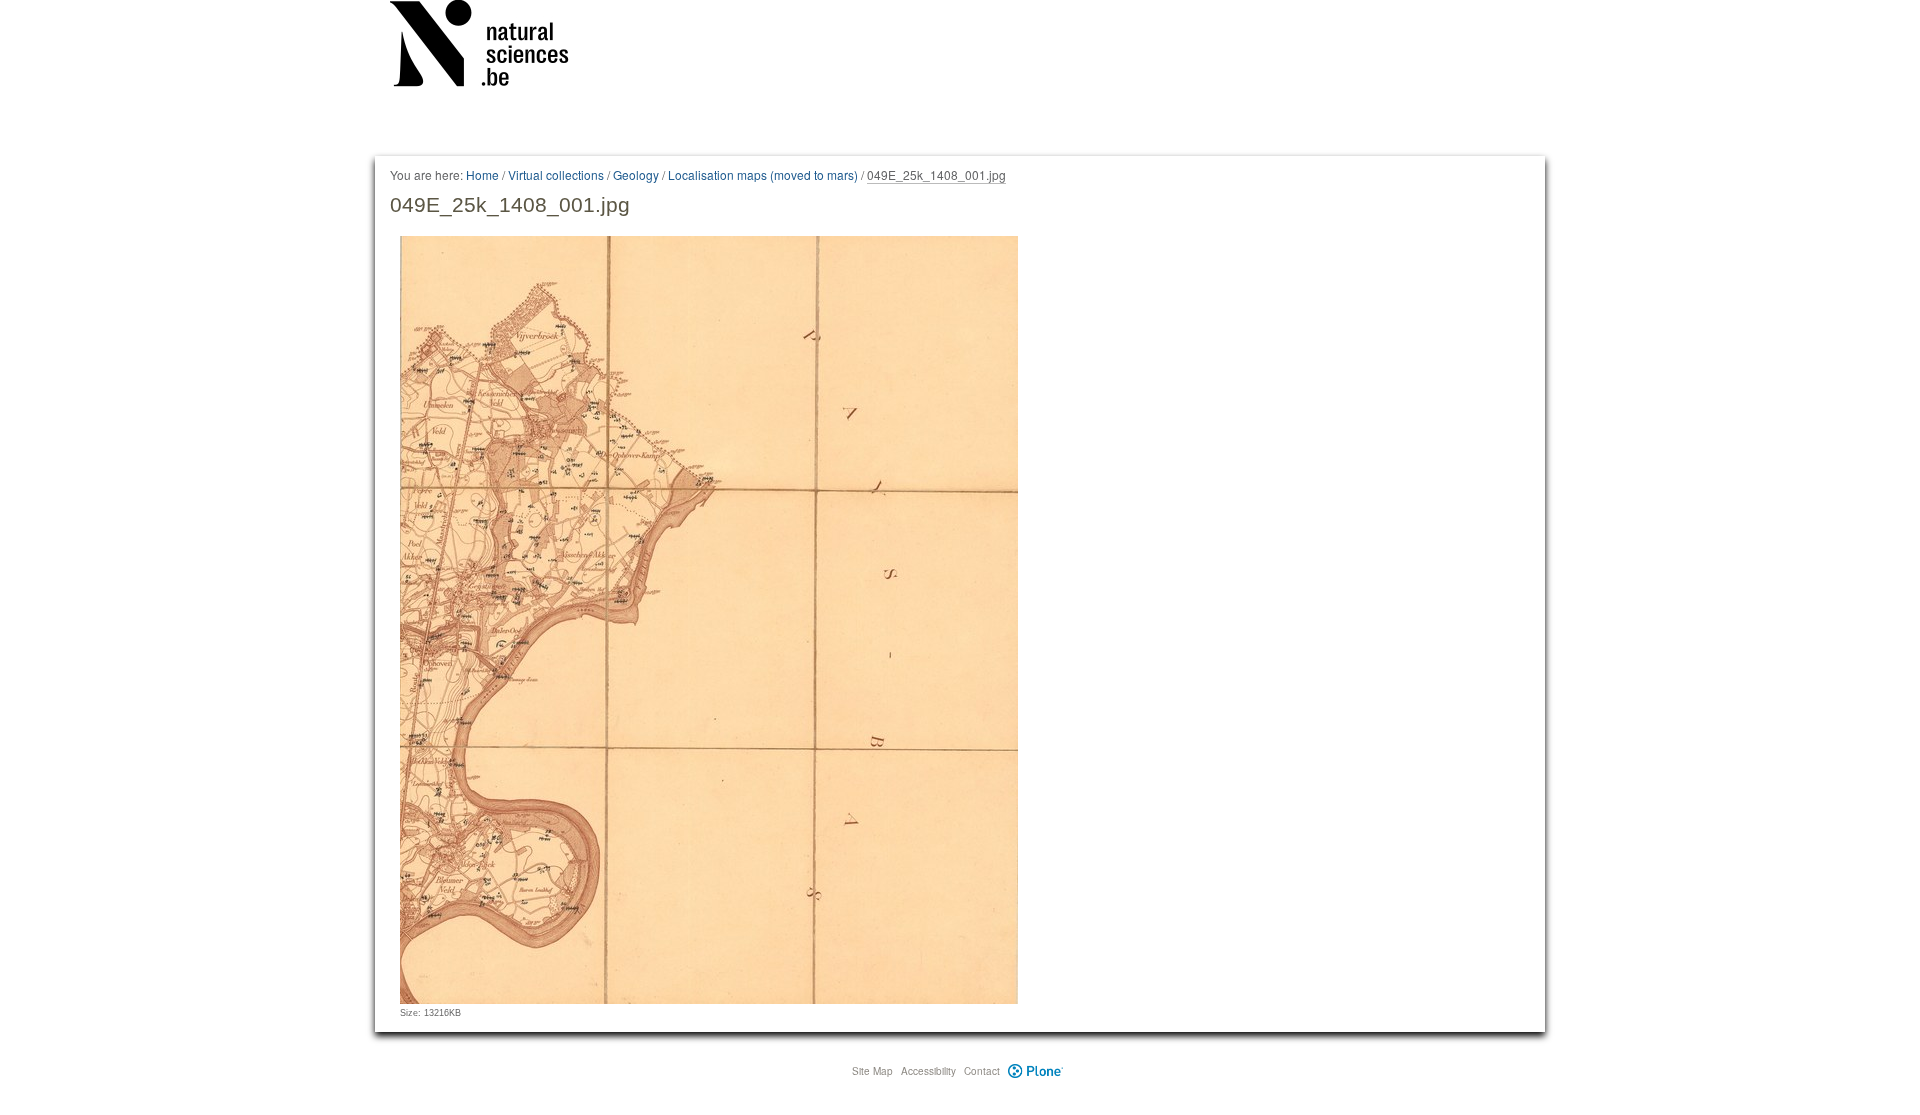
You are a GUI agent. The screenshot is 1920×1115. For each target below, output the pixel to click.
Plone (1035, 1071)
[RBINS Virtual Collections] (492, 47)
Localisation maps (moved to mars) (763, 174)
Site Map (872, 1071)
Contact (982, 1071)
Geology (636, 174)
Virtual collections (556, 174)
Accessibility (928, 1071)
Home (482, 174)
